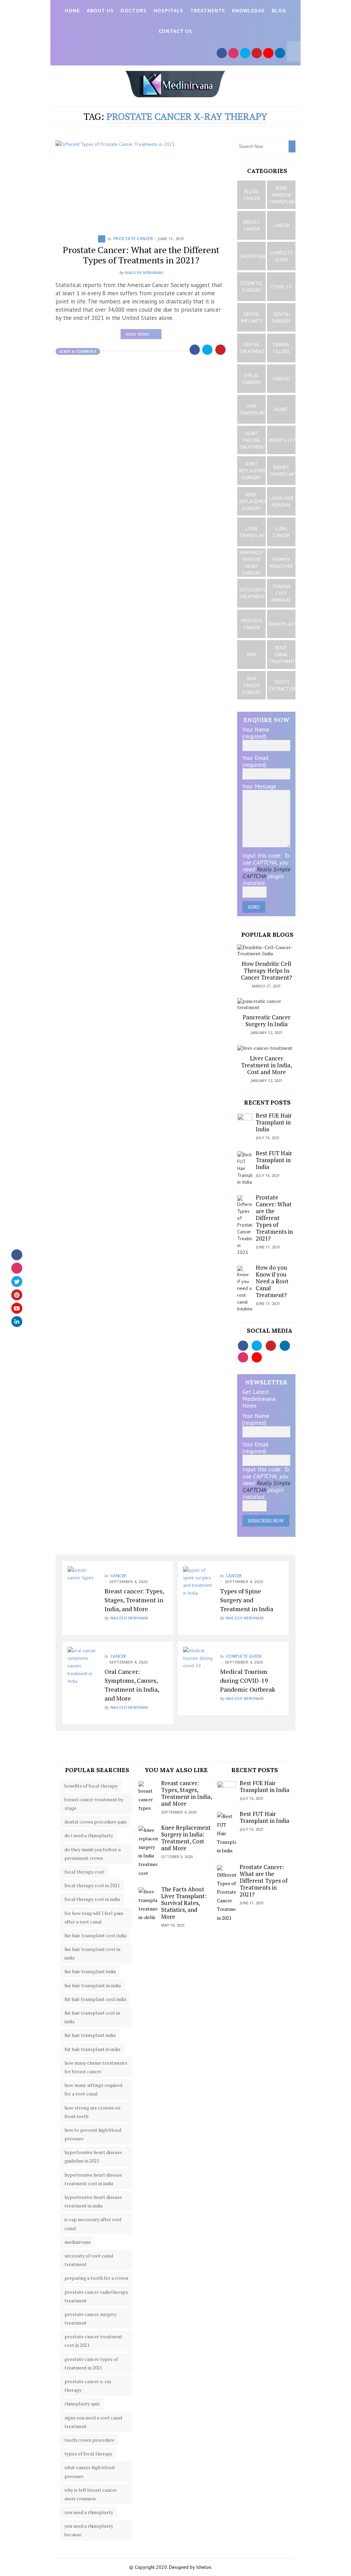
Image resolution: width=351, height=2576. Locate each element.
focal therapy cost (84, 1872)
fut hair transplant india (90, 2035)
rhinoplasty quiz (82, 2404)
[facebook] (17, 1255)
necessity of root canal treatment (89, 2260)
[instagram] (17, 1268)
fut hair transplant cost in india (92, 2017)
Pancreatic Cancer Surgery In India (267, 1021)
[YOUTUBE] (268, 53)
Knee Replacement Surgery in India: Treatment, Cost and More (186, 1838)
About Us (100, 10)
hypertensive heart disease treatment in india (93, 2201)
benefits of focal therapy (91, 1786)
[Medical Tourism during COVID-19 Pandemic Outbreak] (198, 1662)
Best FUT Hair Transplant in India (274, 1160)
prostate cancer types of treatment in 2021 (91, 2363)
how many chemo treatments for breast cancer (96, 2067)
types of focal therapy (88, 2454)
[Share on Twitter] (208, 350)
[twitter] (17, 1281)
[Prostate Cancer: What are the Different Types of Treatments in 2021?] (141, 183)
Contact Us (175, 31)
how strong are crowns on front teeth (92, 2112)
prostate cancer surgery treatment (90, 2318)
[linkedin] (17, 1321)
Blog (279, 10)
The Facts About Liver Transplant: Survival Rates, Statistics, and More (184, 1903)
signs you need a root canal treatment (93, 2422)
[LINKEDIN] (280, 53)
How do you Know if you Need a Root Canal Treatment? (272, 1281)
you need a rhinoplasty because (89, 2530)
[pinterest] (17, 1295)
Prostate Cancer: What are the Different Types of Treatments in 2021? (141, 255)
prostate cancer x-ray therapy (88, 2386)
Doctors (134, 10)
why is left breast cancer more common (91, 2494)
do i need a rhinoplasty (89, 1835)
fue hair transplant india (90, 1971)
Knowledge (249, 10)
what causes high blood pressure (89, 2472)
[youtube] (17, 1308)
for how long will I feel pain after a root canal (94, 1917)
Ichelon (204, 2567)
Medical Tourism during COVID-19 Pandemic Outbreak (248, 1680)
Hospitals (168, 10)
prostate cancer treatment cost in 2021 (93, 2341)
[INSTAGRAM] (233, 53)
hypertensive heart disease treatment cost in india (93, 2179)
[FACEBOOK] (222, 53)
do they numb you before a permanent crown (93, 1854)
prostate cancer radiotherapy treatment (96, 2296)
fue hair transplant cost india (95, 1935)
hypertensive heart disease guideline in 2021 (93, 2156)
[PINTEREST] (257, 53)
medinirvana (77, 2242)
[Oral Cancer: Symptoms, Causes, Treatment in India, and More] (83, 1666)
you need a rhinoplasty (89, 2512)
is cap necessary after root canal (93, 2224)
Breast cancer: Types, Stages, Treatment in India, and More (134, 1600)
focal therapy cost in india (92, 1899)
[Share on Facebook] (195, 350)
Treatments (208, 10)
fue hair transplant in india (93, 1985)
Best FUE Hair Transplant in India (274, 1122)
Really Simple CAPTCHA (266, 873)
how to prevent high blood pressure (93, 2134)
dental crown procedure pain (95, 1822)
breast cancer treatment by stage (94, 1804)
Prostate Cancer (133, 239)
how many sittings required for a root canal (93, 2089)
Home (72, 10)
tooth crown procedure (89, 2440)
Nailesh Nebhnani (144, 272)
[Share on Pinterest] (221, 350)
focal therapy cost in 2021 (92, 1885)
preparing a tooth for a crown (96, 2278)
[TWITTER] (245, 53)
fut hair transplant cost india (95, 1999)
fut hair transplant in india (92, 2049)
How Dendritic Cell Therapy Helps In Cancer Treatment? (267, 970)
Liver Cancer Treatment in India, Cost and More (267, 1065)
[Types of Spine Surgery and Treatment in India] (198, 1582)
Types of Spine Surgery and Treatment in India (247, 1600)
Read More (144, 336)
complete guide (244, 1656)
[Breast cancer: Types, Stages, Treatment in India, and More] (83, 1581)
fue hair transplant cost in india (92, 1953)
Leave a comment (78, 351)
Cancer (118, 1576)
